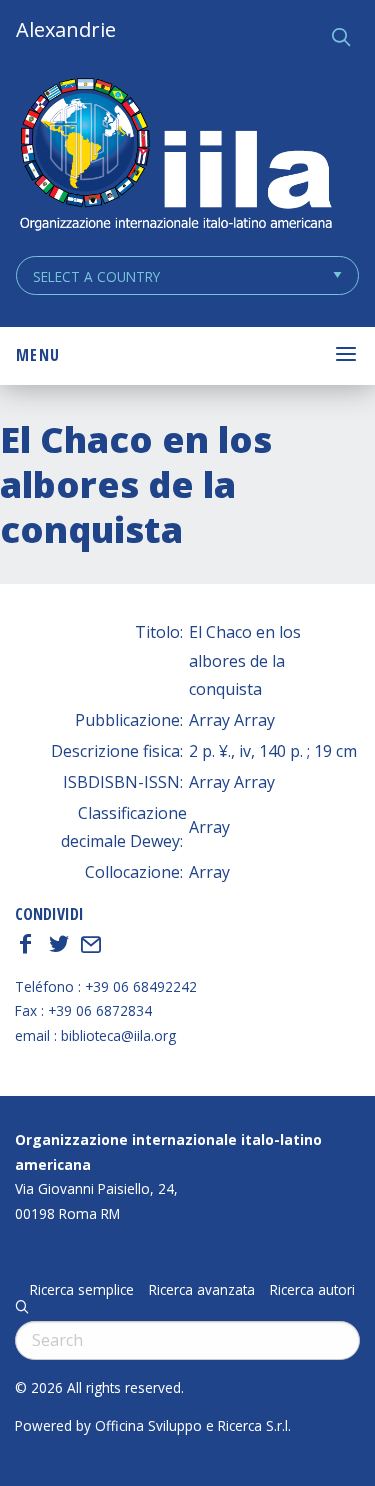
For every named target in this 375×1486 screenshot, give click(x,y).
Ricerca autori (312, 1290)
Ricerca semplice (82, 1290)
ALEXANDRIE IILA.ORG (175, 156)
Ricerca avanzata (202, 1290)
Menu (38, 355)
